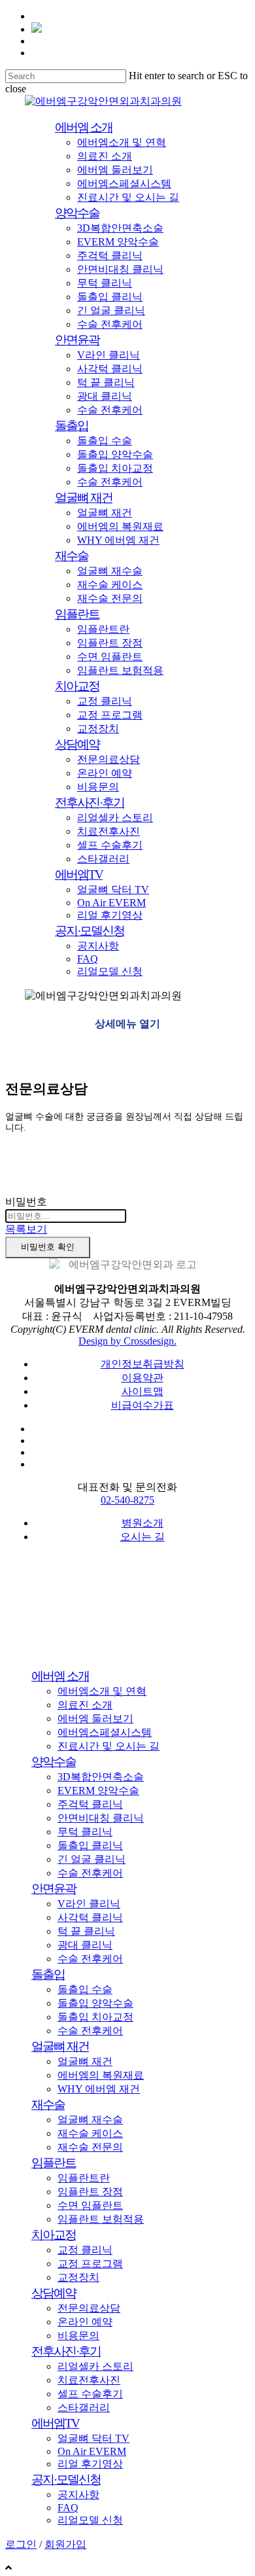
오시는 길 (143, 1537)
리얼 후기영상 (90, 2464)
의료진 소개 (85, 1705)
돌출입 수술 (85, 1989)
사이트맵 (143, 1391)
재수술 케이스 (90, 2133)
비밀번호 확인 (48, 1247)
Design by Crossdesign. (127, 1341)
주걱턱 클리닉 (90, 1804)
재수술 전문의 (90, 2147)
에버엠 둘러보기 (95, 1719)
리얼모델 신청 (90, 2520)
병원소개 (143, 1523)
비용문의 (78, 2336)
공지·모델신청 (66, 2479)
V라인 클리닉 (89, 1904)
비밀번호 (26, 1202)
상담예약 (54, 2293)
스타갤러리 (84, 2408)
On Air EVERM (92, 2451)
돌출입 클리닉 (90, 1845)
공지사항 (78, 2495)
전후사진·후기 (66, 2351)
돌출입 (48, 1974)
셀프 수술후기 (90, 2394)
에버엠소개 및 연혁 (102, 1691)
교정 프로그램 (90, 2264)
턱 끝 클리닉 (86, 1931)
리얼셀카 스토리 (95, 2366)
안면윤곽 (54, 1889)
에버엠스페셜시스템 (105, 1732)
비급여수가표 (143, 1405)
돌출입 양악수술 (95, 2003)
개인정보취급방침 (143, 1364)
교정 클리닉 (85, 2250)
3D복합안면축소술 (101, 1777)
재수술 (48, 2105)
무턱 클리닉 (85, 1832)
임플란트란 (84, 2178)
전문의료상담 (89, 2308)
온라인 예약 (85, 2322)
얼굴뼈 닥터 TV (93, 2438)
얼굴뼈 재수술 (90, 2120)
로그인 (21, 2544)
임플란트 (54, 2163)
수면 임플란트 (90, 2205)
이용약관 (143, 1378)
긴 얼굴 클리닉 (92, 1859)
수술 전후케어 (90, 1873)
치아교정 (54, 2235)
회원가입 (65, 2544)
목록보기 (26, 1229)
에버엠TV (55, 2423)
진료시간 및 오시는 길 (109, 1746)
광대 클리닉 (85, 1945)
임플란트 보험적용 (101, 2219)
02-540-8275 (127, 1500)
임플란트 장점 (90, 2192)
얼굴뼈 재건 (60, 2046)
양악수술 (54, 1762)
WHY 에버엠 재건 (99, 2089)
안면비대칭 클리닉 (101, 1818)
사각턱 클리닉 (90, 1917)
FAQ (68, 2508)
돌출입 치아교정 (95, 2017)
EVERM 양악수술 (98, 1791)
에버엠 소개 (60, 1676)
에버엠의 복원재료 (101, 2075)
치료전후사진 (89, 2380)
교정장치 (78, 2277)
